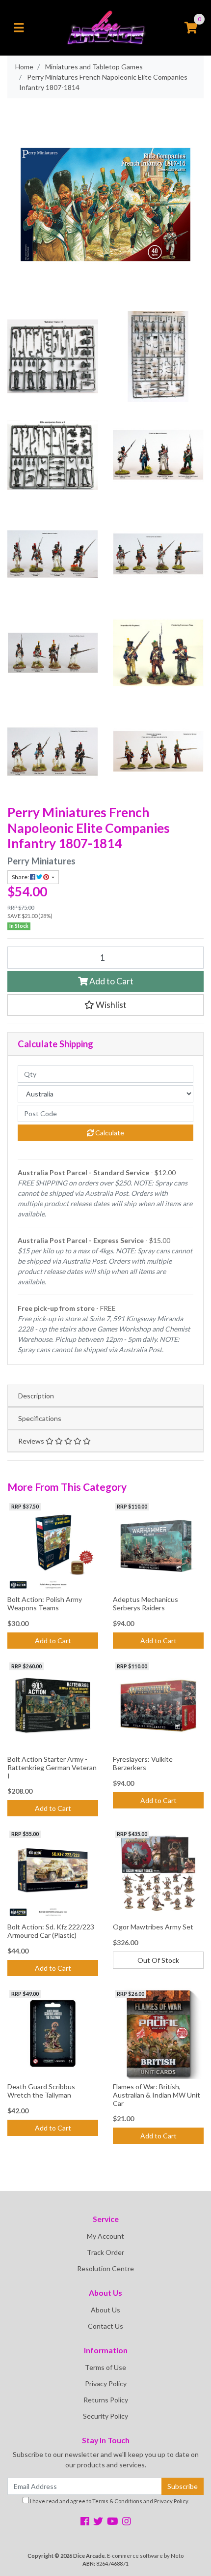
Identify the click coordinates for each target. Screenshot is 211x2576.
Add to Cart (111, 981)
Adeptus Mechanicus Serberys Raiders (145, 1603)
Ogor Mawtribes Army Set (153, 1927)
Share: (21, 877)
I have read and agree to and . (109, 2501)
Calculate (109, 1133)
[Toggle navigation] (19, 28)
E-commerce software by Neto (145, 2556)
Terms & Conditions (117, 2501)
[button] (105, 1005)
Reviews (32, 1441)
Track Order (105, 2252)
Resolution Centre (105, 2268)
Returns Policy (106, 2400)
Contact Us (105, 2326)
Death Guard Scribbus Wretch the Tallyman (41, 2091)
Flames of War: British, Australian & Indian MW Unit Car (157, 2095)
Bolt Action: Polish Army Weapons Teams (45, 1603)
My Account (105, 2236)
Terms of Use (105, 2367)
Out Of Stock (158, 1960)
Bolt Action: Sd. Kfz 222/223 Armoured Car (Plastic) (51, 1931)
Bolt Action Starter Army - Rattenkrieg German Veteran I (52, 1767)
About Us (105, 2310)
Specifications (40, 1418)
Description (36, 1396)
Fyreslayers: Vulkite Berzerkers (143, 1763)
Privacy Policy (106, 2384)
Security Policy (105, 2416)
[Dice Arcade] (106, 27)
